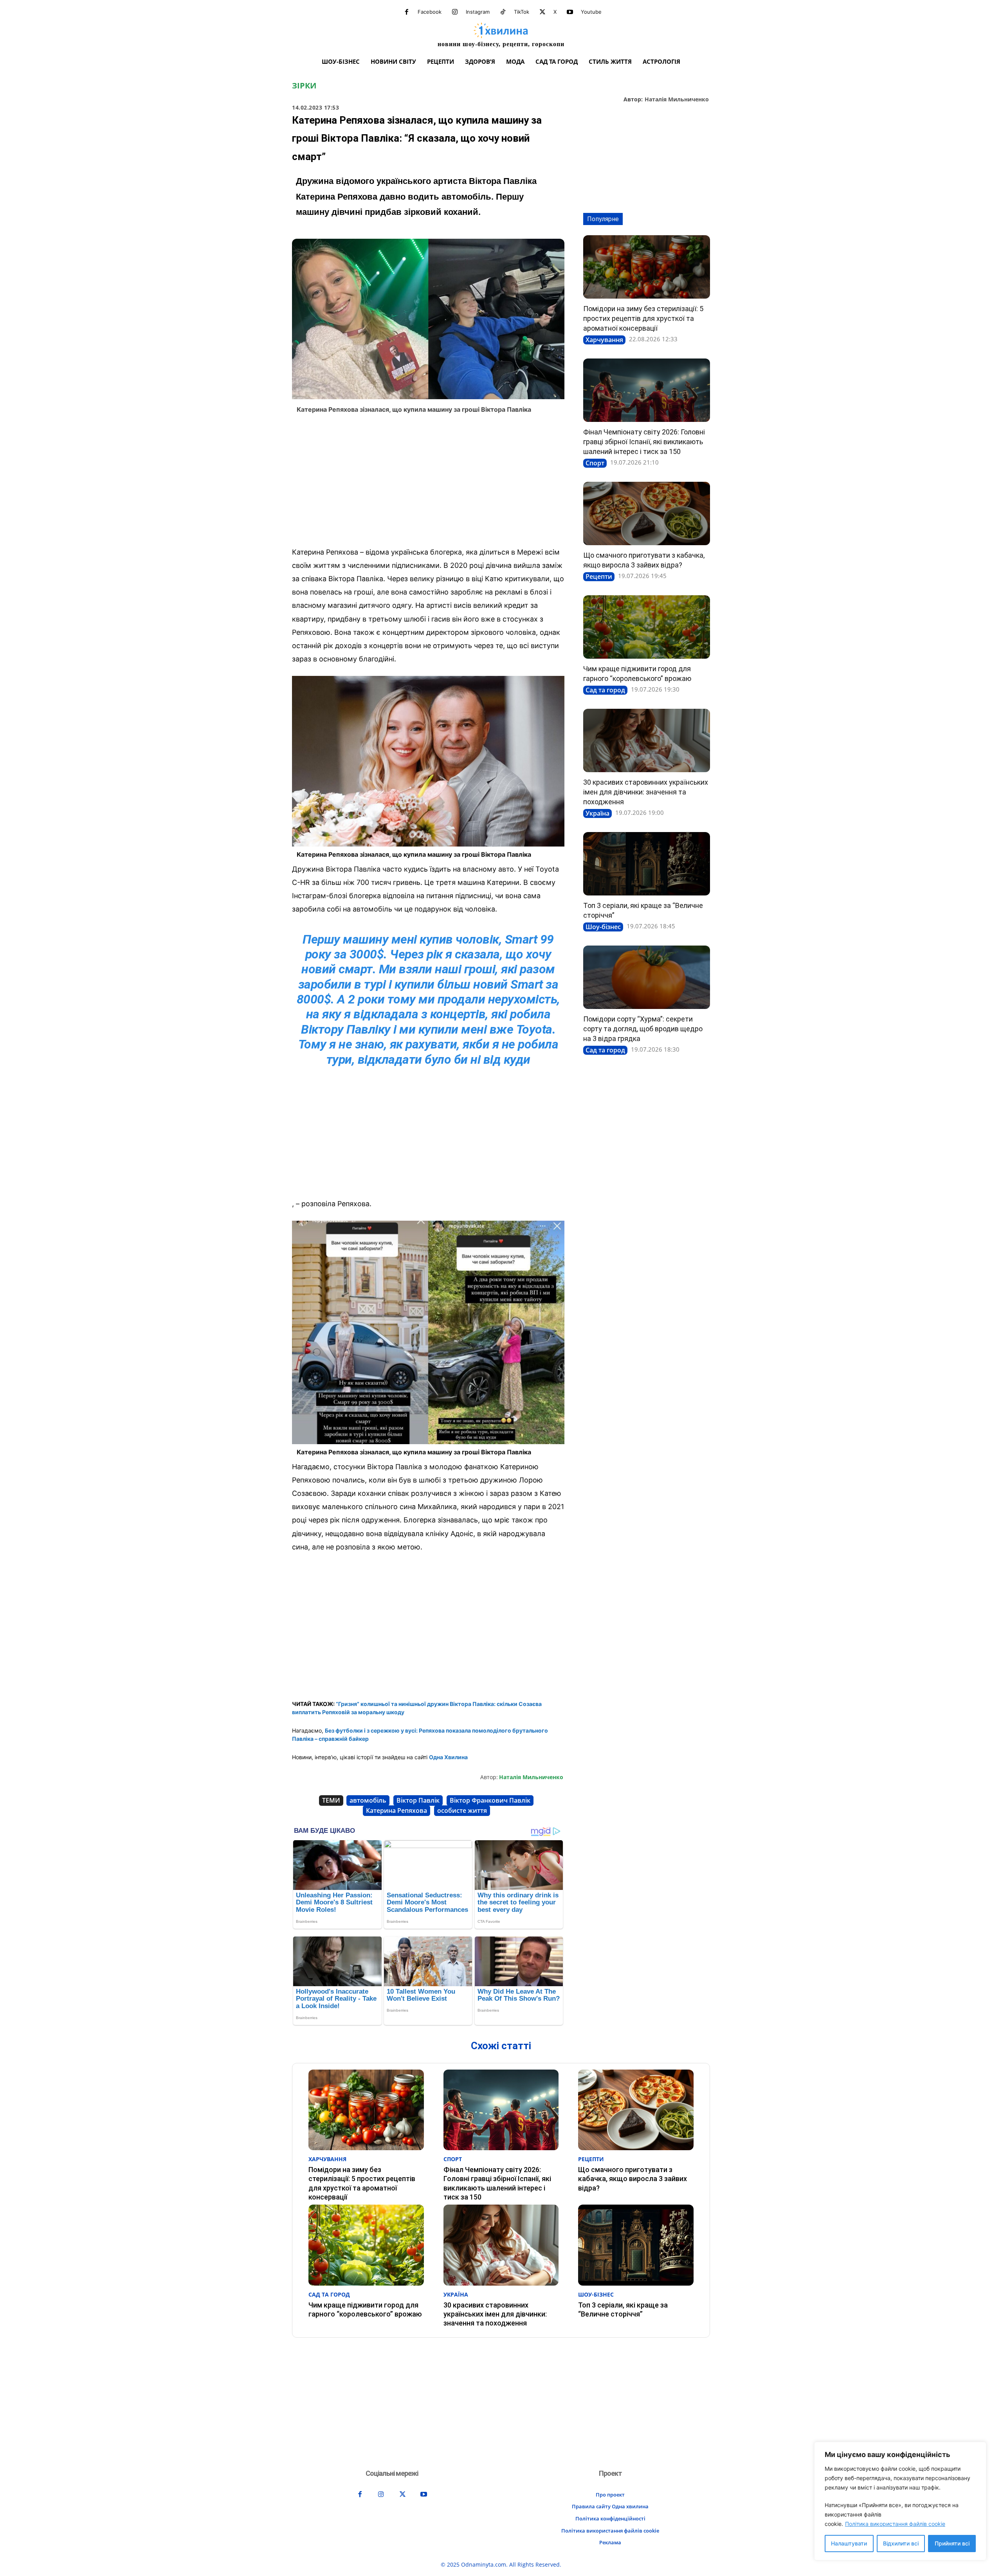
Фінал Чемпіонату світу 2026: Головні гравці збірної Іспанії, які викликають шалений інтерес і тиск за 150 (644, 442)
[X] (542, 12)
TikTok (522, 12)
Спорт (595, 463)
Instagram (478, 12)
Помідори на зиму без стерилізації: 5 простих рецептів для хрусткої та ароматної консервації (643, 318)
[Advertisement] (428, 483)
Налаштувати (849, 2543)
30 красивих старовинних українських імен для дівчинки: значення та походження (646, 792)
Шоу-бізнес (603, 927)
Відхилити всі (901, 2543)
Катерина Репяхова (396, 1810)
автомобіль (368, 1800)
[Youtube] (570, 12)
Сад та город (605, 690)
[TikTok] (503, 12)
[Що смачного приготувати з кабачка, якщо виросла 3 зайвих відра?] (647, 513)
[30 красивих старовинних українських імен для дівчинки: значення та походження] (647, 740)
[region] (900, 2501)
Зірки (304, 86)
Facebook (430, 12)
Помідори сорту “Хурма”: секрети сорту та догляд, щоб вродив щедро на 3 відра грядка (643, 1029)
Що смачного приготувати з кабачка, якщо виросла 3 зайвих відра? (633, 2179)
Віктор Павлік (418, 1800)
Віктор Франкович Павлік (490, 1800)
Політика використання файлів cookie (895, 2524)
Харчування (604, 340)
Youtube (591, 12)
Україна (597, 813)
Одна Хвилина (448, 1757)
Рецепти (599, 576)
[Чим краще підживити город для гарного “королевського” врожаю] (647, 627)
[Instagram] (455, 12)
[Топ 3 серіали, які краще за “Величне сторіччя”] (647, 864)
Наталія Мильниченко (677, 100)
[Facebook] (407, 12)
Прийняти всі (952, 2543)
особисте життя (462, 1810)
